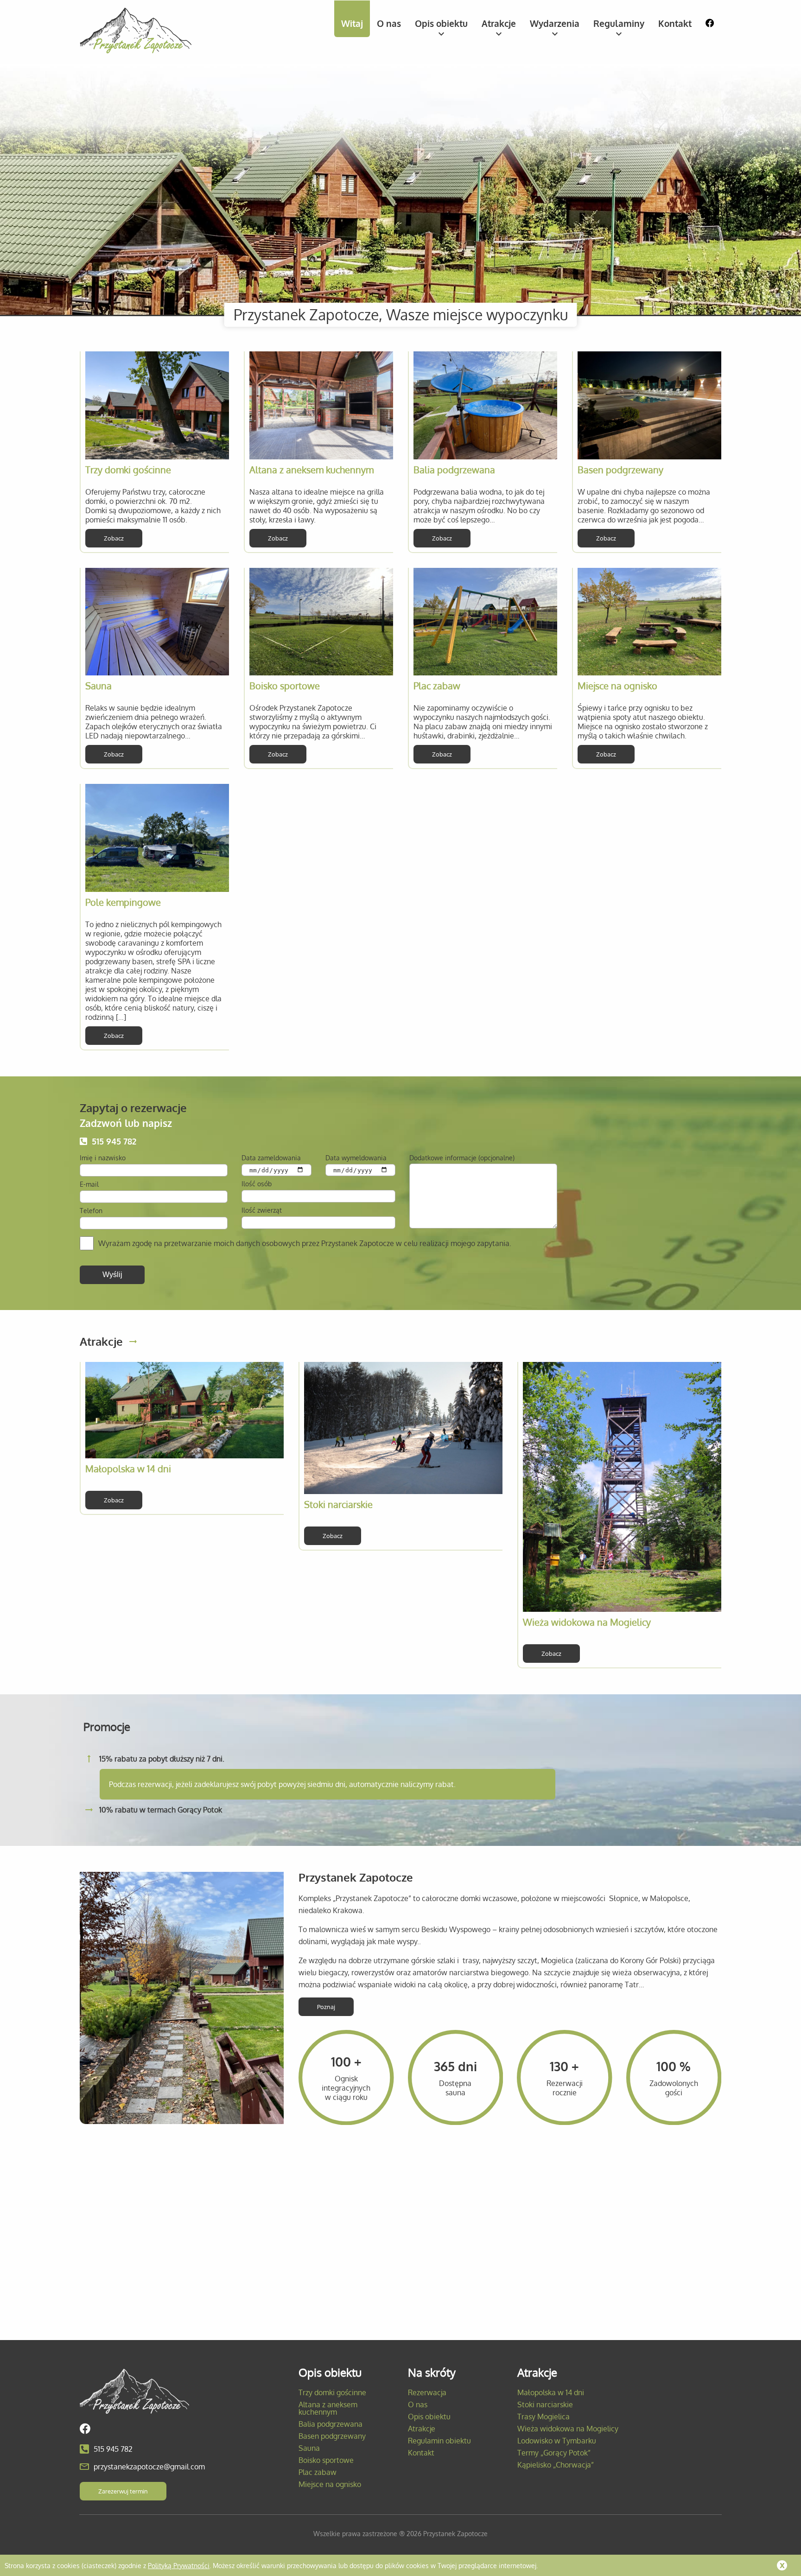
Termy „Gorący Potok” (554, 2453)
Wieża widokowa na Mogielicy (587, 1622)
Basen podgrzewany (620, 470)
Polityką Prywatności (179, 2565)
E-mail (89, 1184)
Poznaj (326, 2007)
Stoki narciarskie (338, 1504)
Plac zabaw (437, 686)
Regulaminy (619, 23)
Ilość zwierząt (262, 1210)
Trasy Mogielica (544, 2417)
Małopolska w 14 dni (128, 1469)
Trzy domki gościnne (128, 470)
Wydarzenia (555, 23)
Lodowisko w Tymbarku (557, 2441)
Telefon (91, 1211)
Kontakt (675, 23)
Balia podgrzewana (454, 470)
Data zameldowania (271, 1158)
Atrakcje (499, 23)
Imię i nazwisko (103, 1158)
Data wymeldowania (356, 1158)
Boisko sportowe (285, 686)
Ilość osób (257, 1184)
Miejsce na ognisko (617, 686)
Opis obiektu (441, 23)
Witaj (352, 23)
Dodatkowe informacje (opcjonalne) (462, 1158)
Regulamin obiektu (439, 2441)
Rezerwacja (427, 2392)
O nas (389, 23)
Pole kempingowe (123, 902)
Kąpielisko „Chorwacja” (556, 2465)
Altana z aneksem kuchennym (311, 470)
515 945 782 (114, 1141)
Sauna (99, 686)
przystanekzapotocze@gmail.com (149, 2467)
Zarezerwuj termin (123, 2491)
